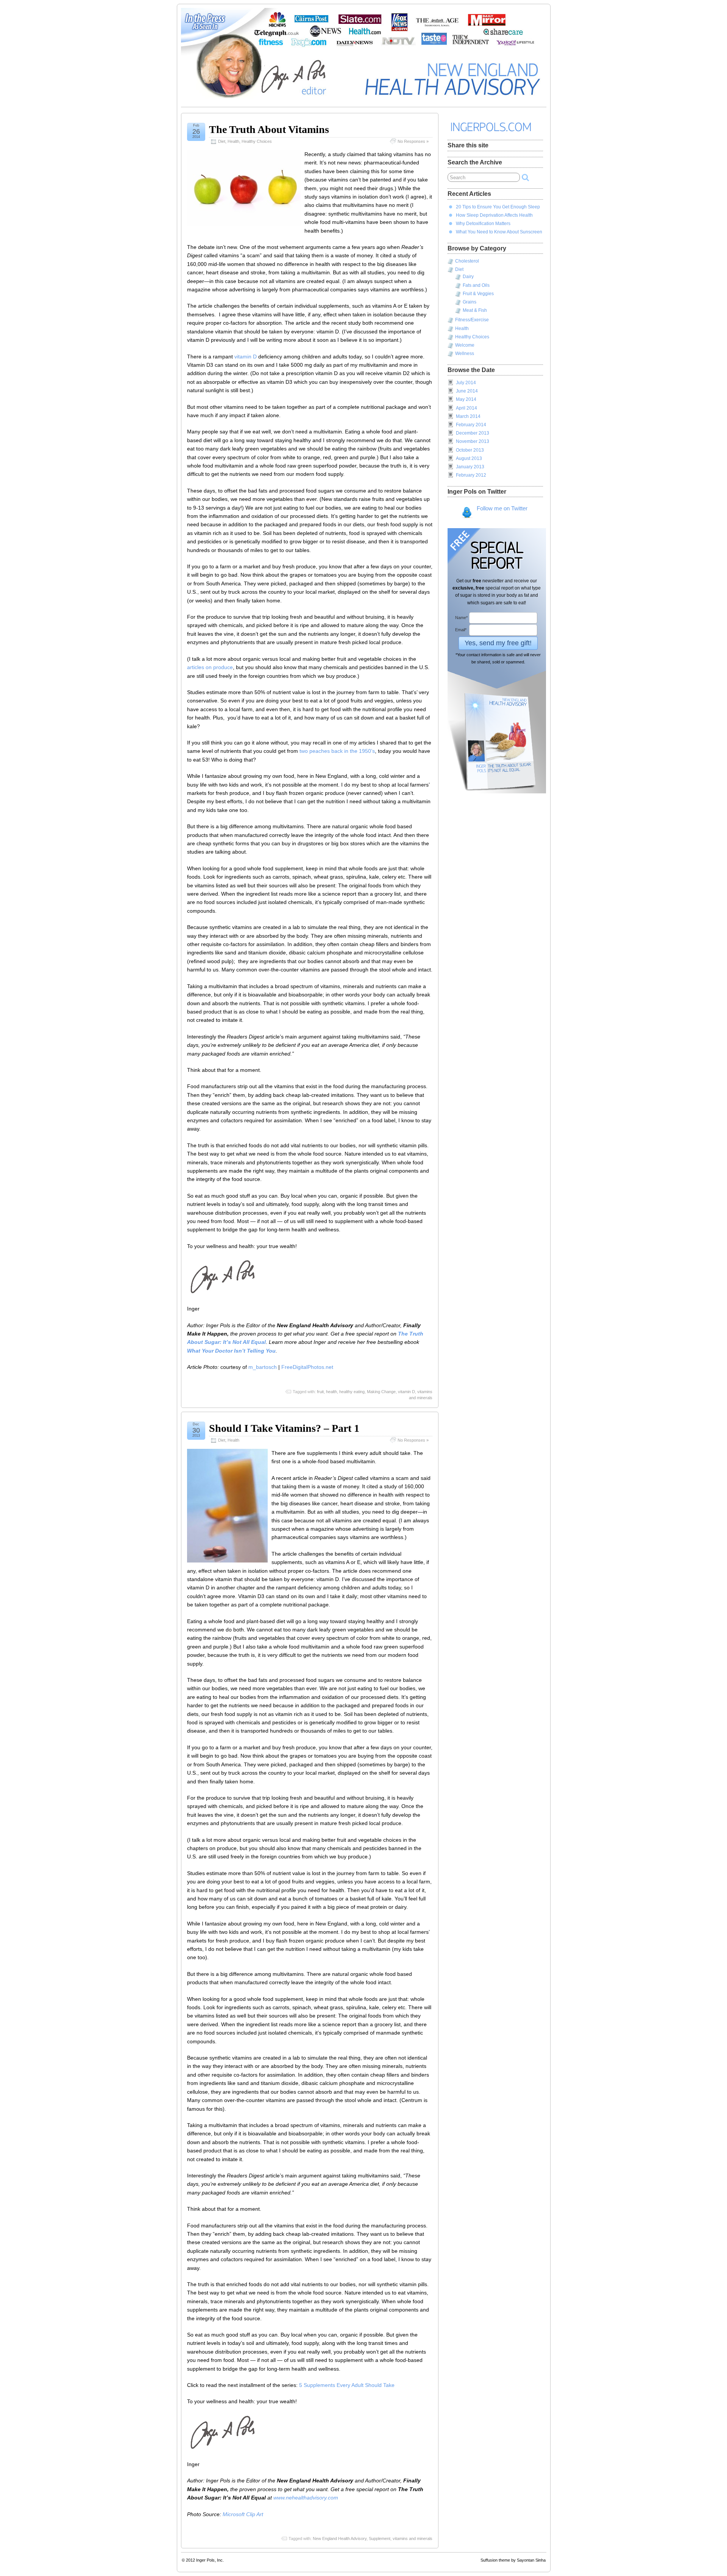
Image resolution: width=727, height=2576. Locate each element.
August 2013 (469, 458)
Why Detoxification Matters (483, 224)
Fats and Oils (476, 285)
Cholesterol (467, 261)
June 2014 (467, 391)
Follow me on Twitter (502, 508)
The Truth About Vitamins (269, 129)
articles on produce (210, 667)
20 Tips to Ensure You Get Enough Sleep (498, 207)
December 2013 (473, 433)
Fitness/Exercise (472, 320)
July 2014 (466, 383)
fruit (320, 1392)
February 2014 (471, 425)
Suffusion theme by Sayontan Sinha (513, 2560)
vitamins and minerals (413, 2538)
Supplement (380, 2538)
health (332, 1392)
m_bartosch (263, 1367)
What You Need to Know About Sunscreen (499, 232)
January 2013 (470, 467)
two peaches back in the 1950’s (337, 751)
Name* (461, 618)
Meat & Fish (475, 310)
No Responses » (413, 141)
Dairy (468, 277)
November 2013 (473, 441)
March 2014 (468, 416)
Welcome (465, 345)
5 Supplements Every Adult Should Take (347, 2385)
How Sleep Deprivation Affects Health (494, 215)
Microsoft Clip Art (243, 2514)
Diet (222, 141)
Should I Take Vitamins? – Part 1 (284, 1428)
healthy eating (352, 1392)
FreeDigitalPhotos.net (307, 1367)
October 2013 (470, 450)
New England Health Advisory (340, 2538)
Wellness (465, 353)
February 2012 (471, 475)
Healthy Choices (257, 141)
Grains (470, 302)
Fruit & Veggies (478, 294)
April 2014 (466, 408)
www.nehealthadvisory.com (306, 2498)
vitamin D (246, 357)
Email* (461, 630)
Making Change (381, 1392)
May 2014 (466, 399)
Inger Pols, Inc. (210, 2560)
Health (233, 141)
